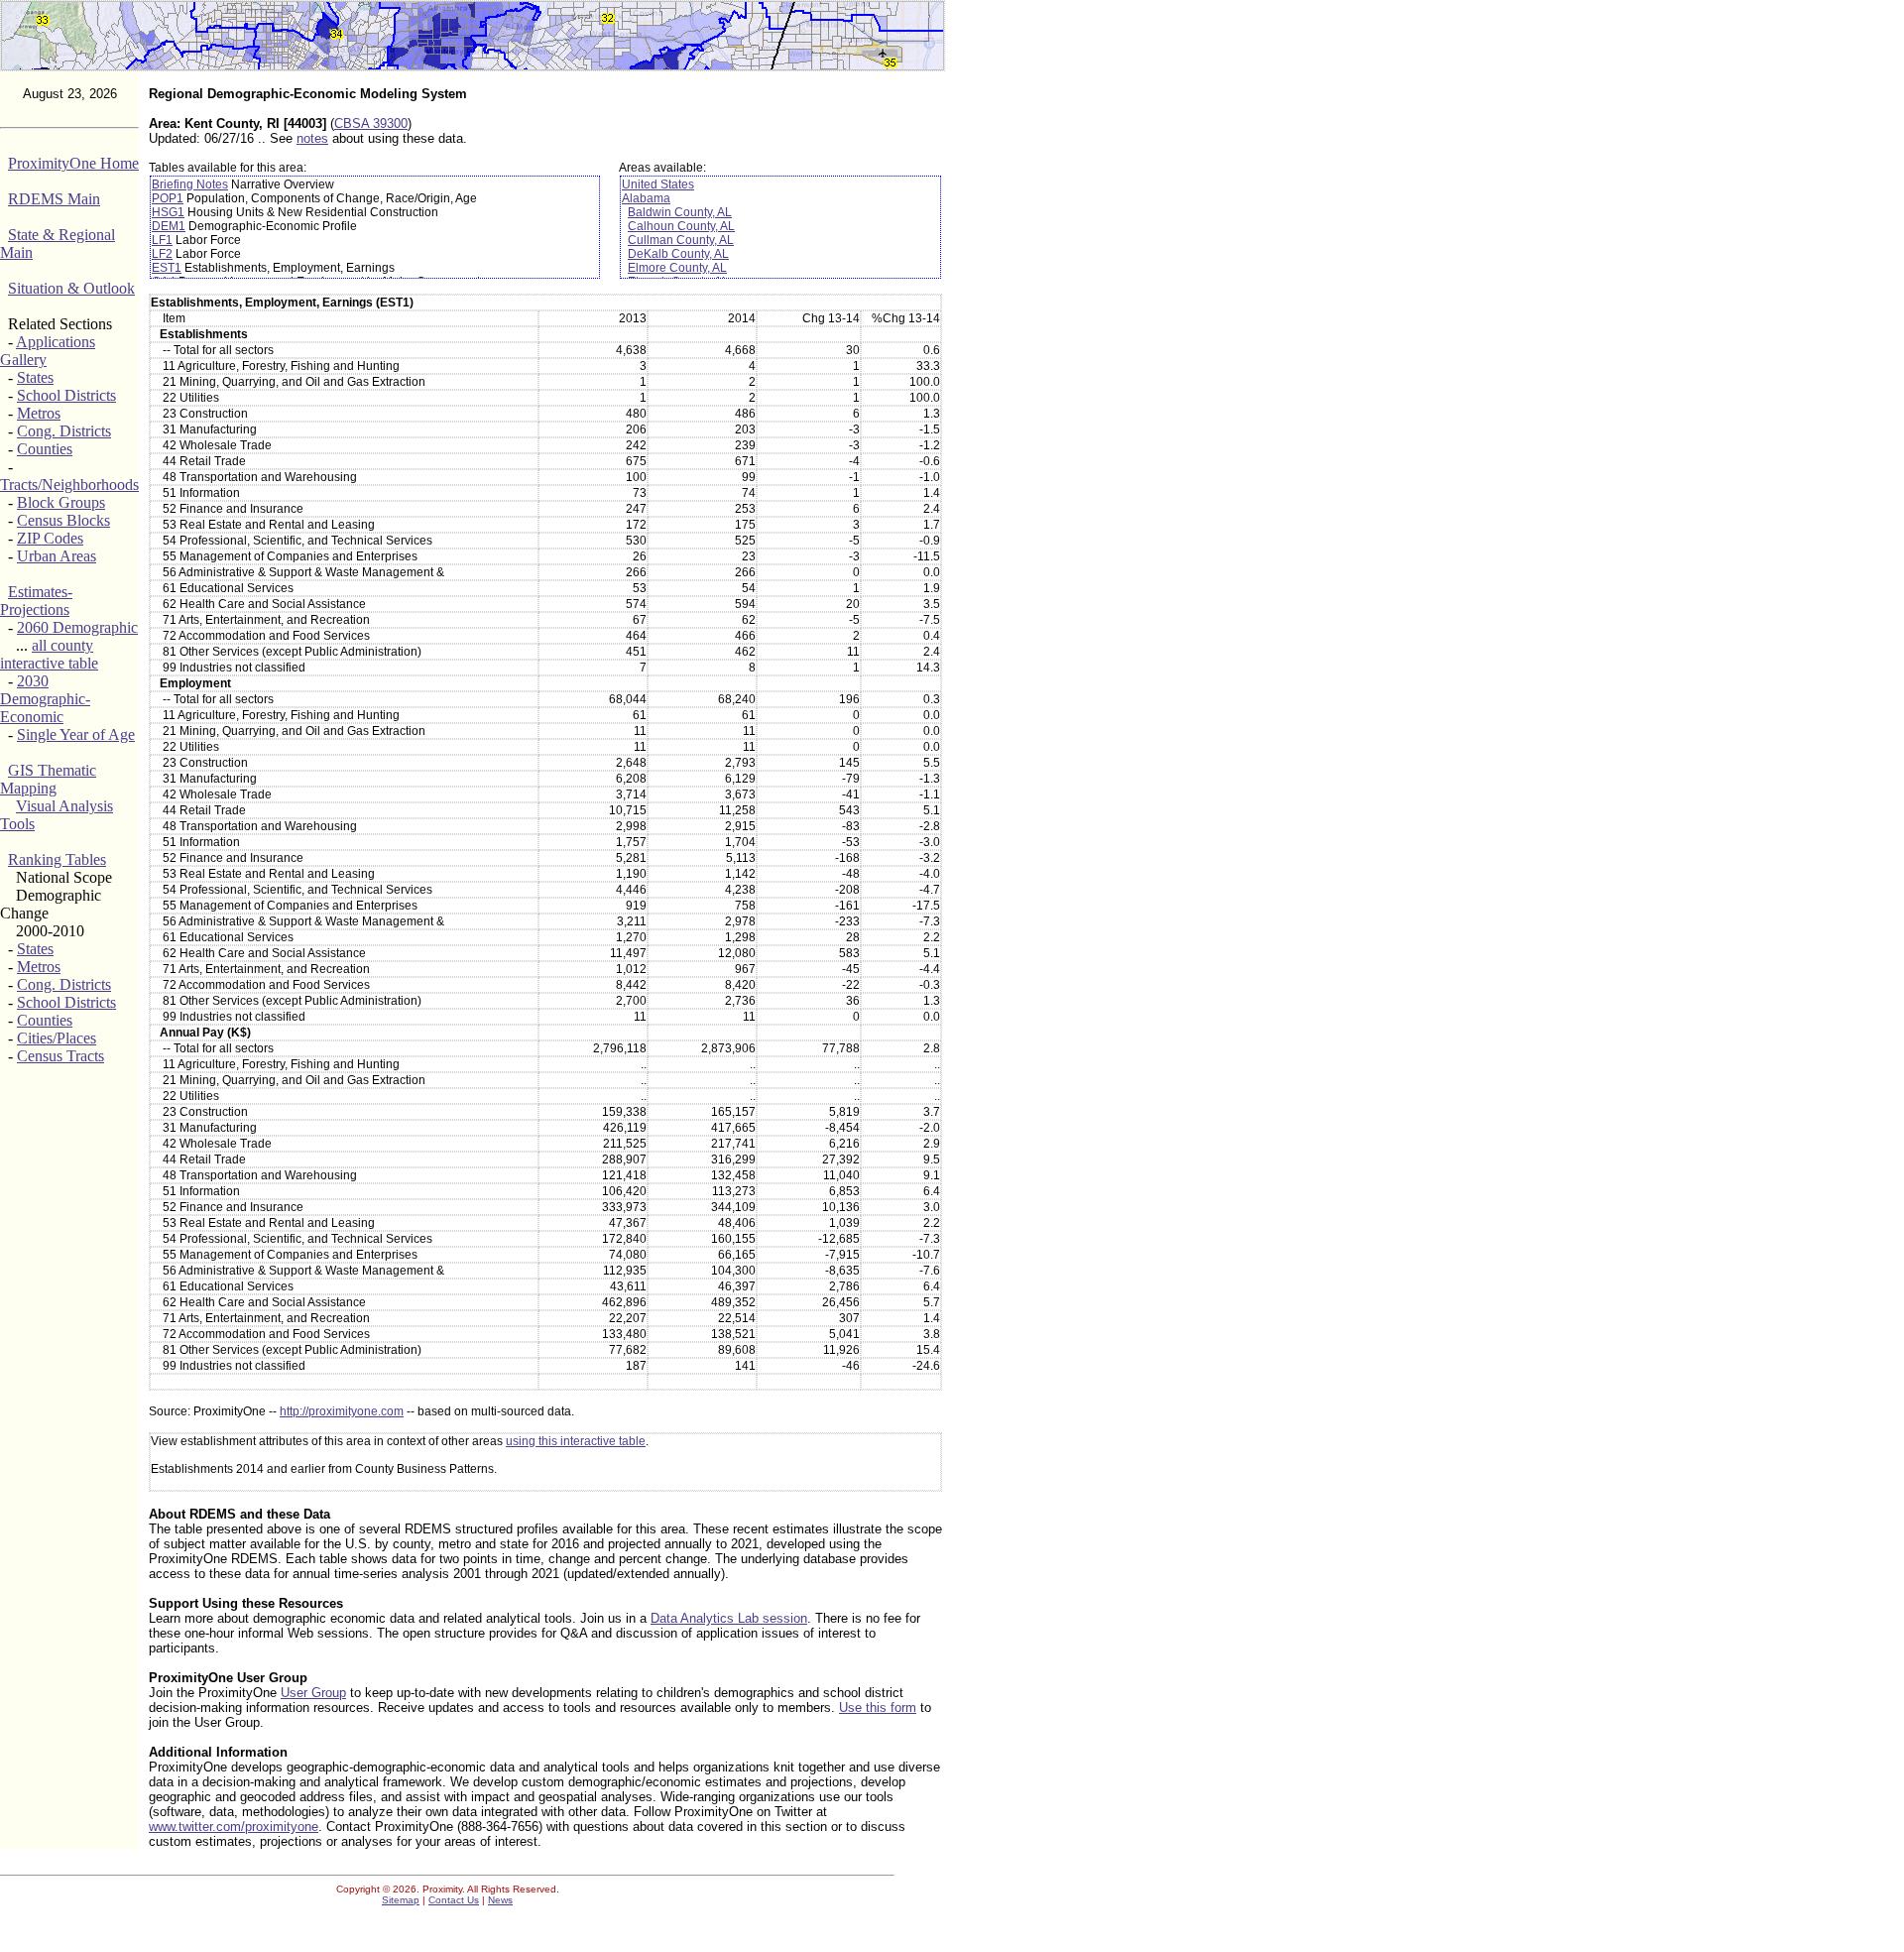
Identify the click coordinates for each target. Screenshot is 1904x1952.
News (500, 1900)
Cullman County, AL (681, 240)
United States (658, 184)
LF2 (162, 254)
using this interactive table (576, 1441)
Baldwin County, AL (680, 212)
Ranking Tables (57, 859)
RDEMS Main (54, 199)
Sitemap (401, 1900)
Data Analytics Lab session (729, 1618)
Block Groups (61, 502)
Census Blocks (63, 520)
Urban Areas (57, 556)
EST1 (167, 268)
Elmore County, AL (677, 268)
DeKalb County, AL (678, 254)
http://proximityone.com (342, 1411)
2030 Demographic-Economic (45, 699)
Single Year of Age (76, 734)
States (35, 377)
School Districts (66, 395)
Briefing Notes (190, 184)
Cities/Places (57, 1038)
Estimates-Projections (36, 601)
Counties (45, 449)
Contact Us (454, 1900)
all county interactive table (49, 654)
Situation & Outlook (71, 288)
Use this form (878, 1708)
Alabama (646, 198)
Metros (39, 413)
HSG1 (168, 212)
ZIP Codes (50, 538)
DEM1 (169, 226)
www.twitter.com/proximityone (234, 1827)
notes (312, 138)
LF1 (162, 240)
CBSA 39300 (371, 123)
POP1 (168, 198)
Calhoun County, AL (681, 226)
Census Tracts (60, 1056)
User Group (313, 1693)
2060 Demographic (77, 627)
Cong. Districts (64, 431)
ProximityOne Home (73, 163)
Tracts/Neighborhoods (69, 485)
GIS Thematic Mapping (48, 779)
